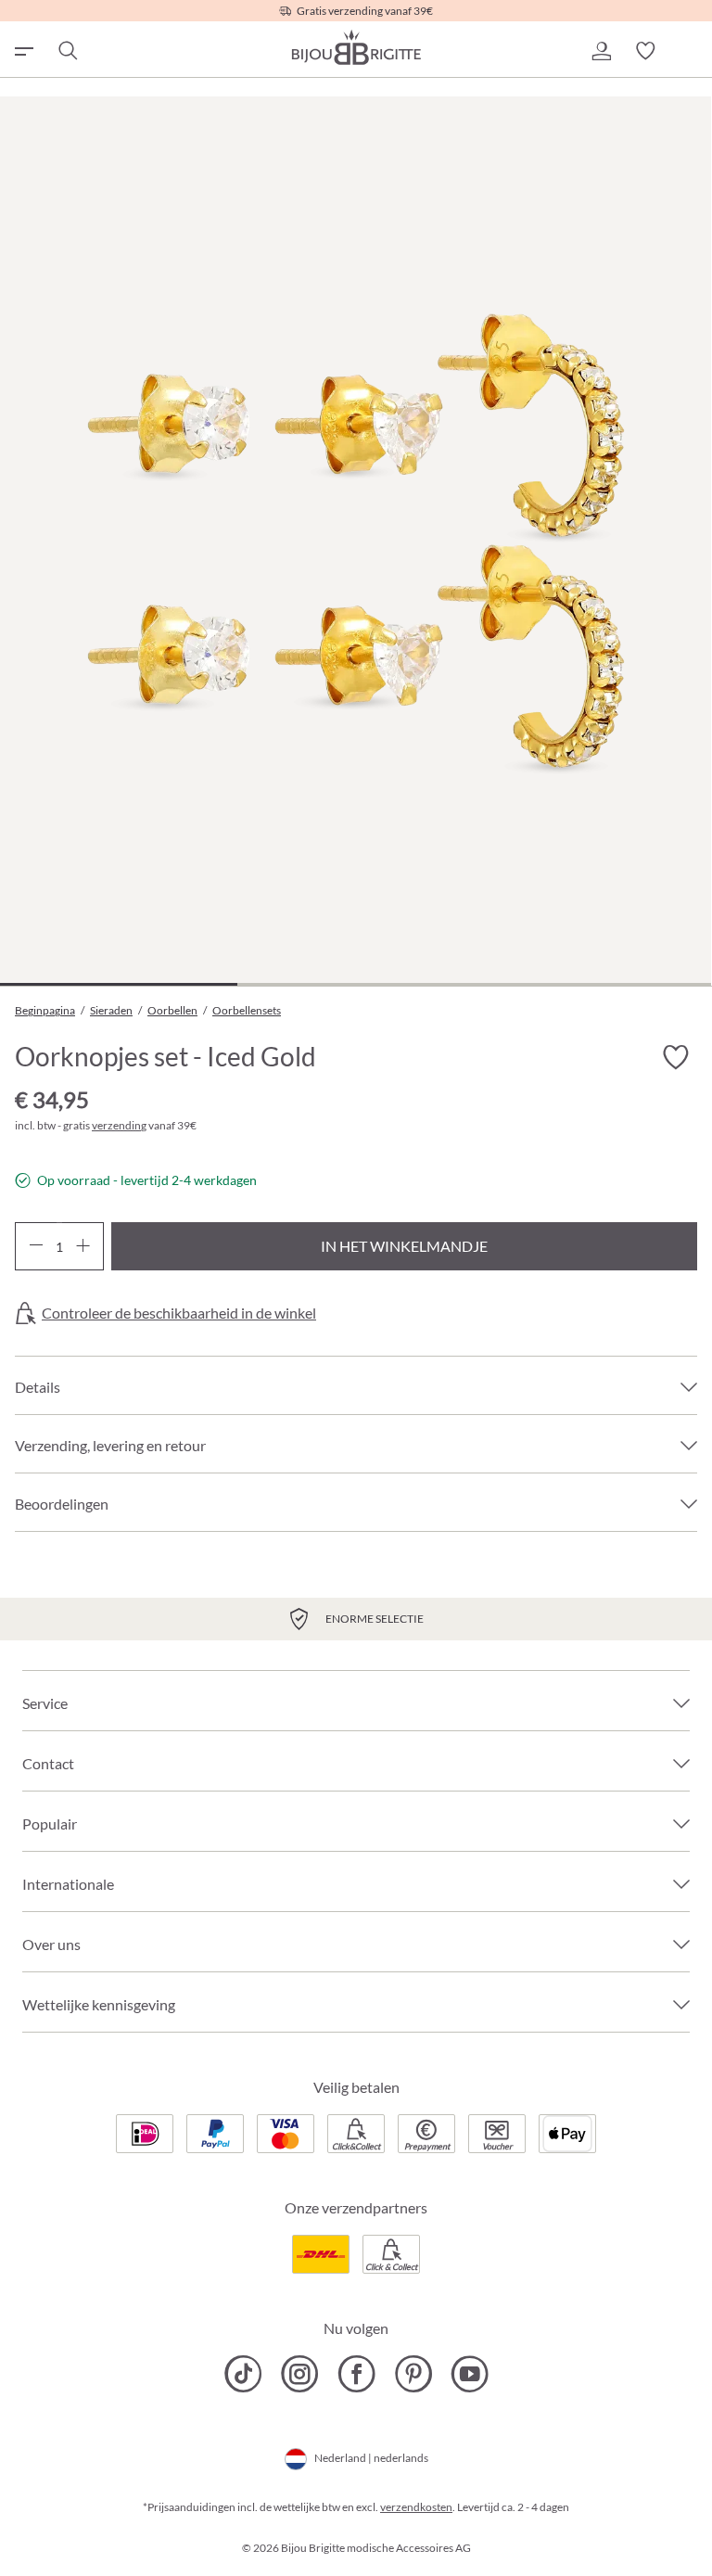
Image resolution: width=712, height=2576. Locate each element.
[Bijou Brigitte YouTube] (470, 2374)
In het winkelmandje (404, 1246)
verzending (119, 1125)
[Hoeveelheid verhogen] (83, 1246)
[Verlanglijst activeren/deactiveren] (675, 1057)
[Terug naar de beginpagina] (356, 47)
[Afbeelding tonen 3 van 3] (592, 984)
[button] (601, 51)
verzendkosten (416, 2507)
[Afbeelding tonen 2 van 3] (356, 984)
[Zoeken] (67, 51)
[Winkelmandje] (690, 51)
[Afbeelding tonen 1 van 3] (119, 984)
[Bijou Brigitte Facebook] (356, 2374)
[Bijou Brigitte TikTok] (243, 2374)
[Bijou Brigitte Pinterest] (413, 2374)
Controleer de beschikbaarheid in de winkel (179, 1313)
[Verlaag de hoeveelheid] (36, 1246)
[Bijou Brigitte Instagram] (300, 2374)
